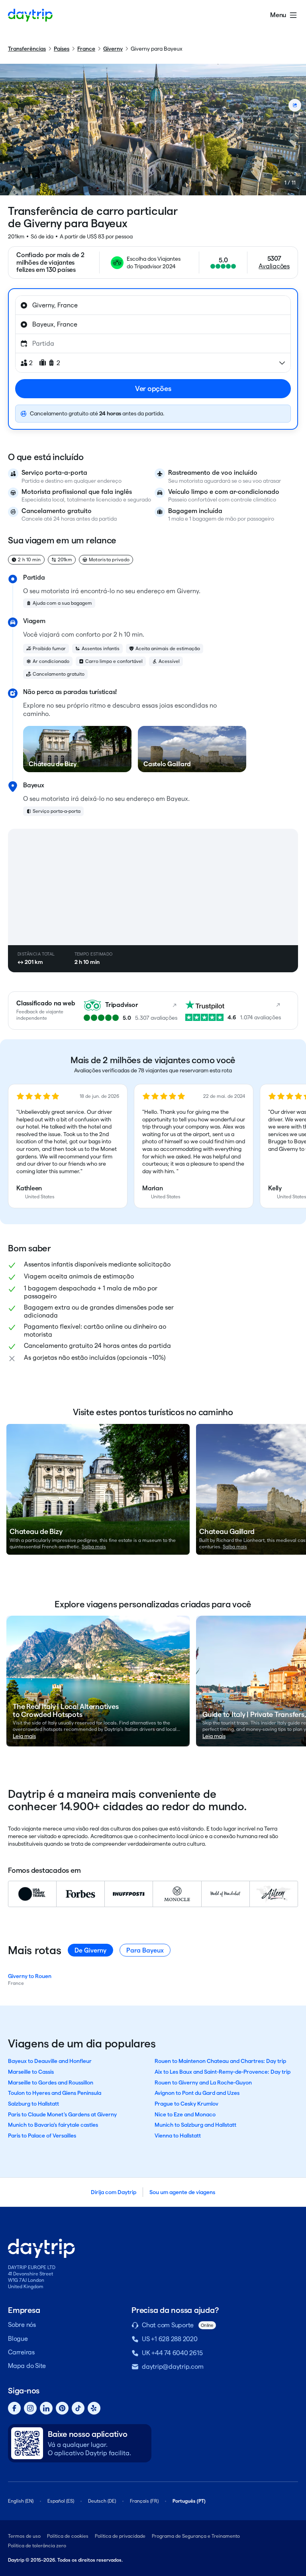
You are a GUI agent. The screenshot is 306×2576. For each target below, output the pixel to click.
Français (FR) (144, 2501)
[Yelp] (94, 2408)
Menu (278, 15)
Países (62, 49)
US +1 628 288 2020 (170, 2339)
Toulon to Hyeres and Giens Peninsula (55, 2093)
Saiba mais (94, 1547)
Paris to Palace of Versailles (42, 2136)
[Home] (30, 15)
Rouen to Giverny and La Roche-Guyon (203, 2082)
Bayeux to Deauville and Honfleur (50, 2061)
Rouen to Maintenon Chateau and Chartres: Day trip (220, 2061)
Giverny (113, 49)
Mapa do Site (27, 2366)
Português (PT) (189, 2501)
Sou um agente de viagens (182, 2192)
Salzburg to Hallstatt (33, 2104)
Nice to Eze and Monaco (185, 2114)
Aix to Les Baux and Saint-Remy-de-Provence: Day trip (223, 2072)
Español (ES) (61, 2501)
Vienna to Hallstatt (178, 2136)
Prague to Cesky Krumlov (186, 2104)
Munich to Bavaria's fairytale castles (53, 2125)
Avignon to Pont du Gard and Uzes (197, 2093)
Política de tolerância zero (37, 2546)
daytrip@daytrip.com (173, 2367)
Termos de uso (24, 2536)
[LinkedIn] (46, 2408)
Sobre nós (22, 2325)
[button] (68, 1146)
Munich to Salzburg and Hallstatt (195, 2125)
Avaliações (274, 266)
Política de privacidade (120, 2536)
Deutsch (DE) (102, 2501)
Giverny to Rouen (30, 1976)
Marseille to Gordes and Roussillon (51, 2082)
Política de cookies (68, 2536)
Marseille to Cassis (31, 2072)
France (86, 49)
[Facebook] (14, 2408)
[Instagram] (30, 2408)
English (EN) (21, 2501)
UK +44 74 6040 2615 (172, 2353)
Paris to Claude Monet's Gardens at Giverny (62, 2114)
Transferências (27, 49)
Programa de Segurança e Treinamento (196, 2536)
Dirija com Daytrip (114, 2192)
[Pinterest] (62, 2408)
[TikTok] (78, 2408)
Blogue (18, 2339)
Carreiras (21, 2352)
